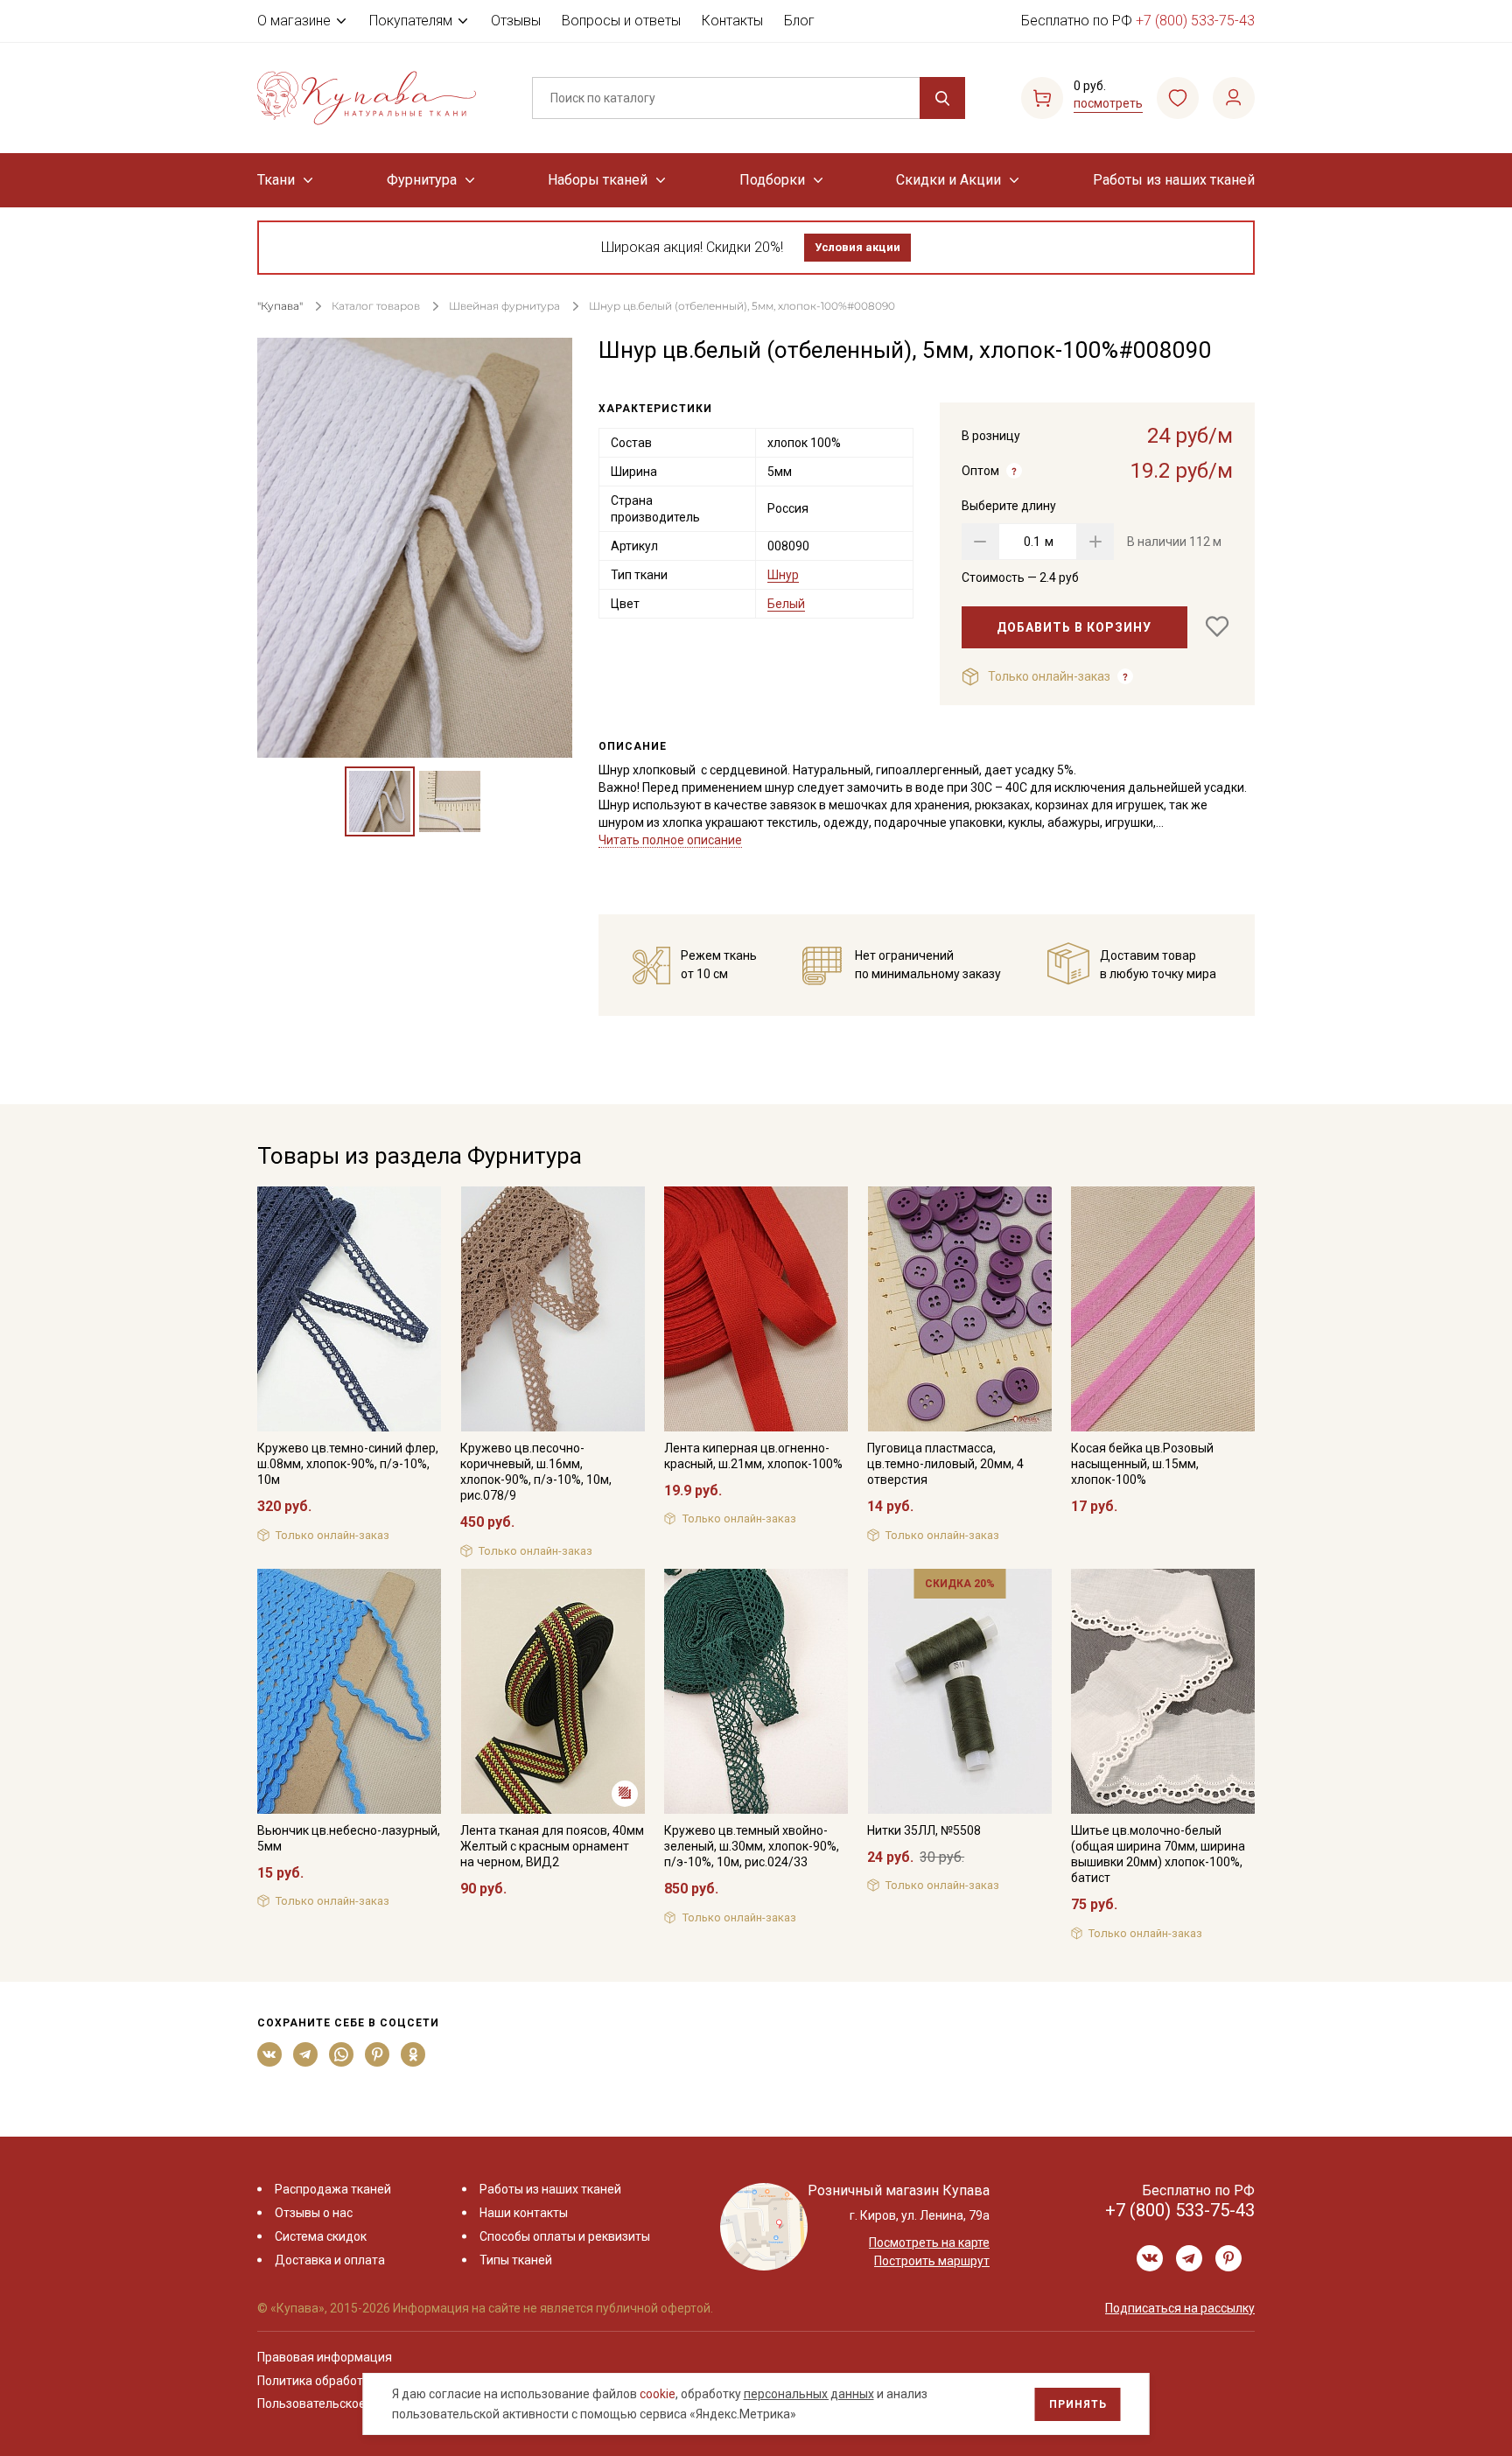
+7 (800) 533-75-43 (1195, 21)
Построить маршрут (932, 2261)
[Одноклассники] (413, 2054)
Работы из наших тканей (1174, 180)
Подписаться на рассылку (1180, 2308)
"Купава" (280, 306)
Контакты (732, 21)
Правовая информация (325, 2357)
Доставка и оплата (330, 2260)
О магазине (294, 21)
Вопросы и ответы (621, 21)
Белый (786, 604)
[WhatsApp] (342, 2054)
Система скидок (321, 2236)
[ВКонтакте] (270, 2054)
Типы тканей (516, 2260)
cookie (658, 2394)
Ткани (276, 180)
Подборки (772, 180)
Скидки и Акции (948, 180)
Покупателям (411, 21)
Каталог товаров (376, 306)
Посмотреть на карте (929, 2243)
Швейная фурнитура (504, 306)
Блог (799, 21)
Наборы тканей (598, 180)
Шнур (783, 575)
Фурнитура (422, 180)
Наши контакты (524, 2213)
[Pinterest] (378, 2054)
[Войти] (1234, 98)
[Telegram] (306, 2054)
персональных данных (809, 2394)
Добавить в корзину (1074, 627)
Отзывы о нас (314, 2213)
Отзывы (516, 21)
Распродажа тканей (333, 2189)
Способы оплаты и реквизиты (565, 2236)
